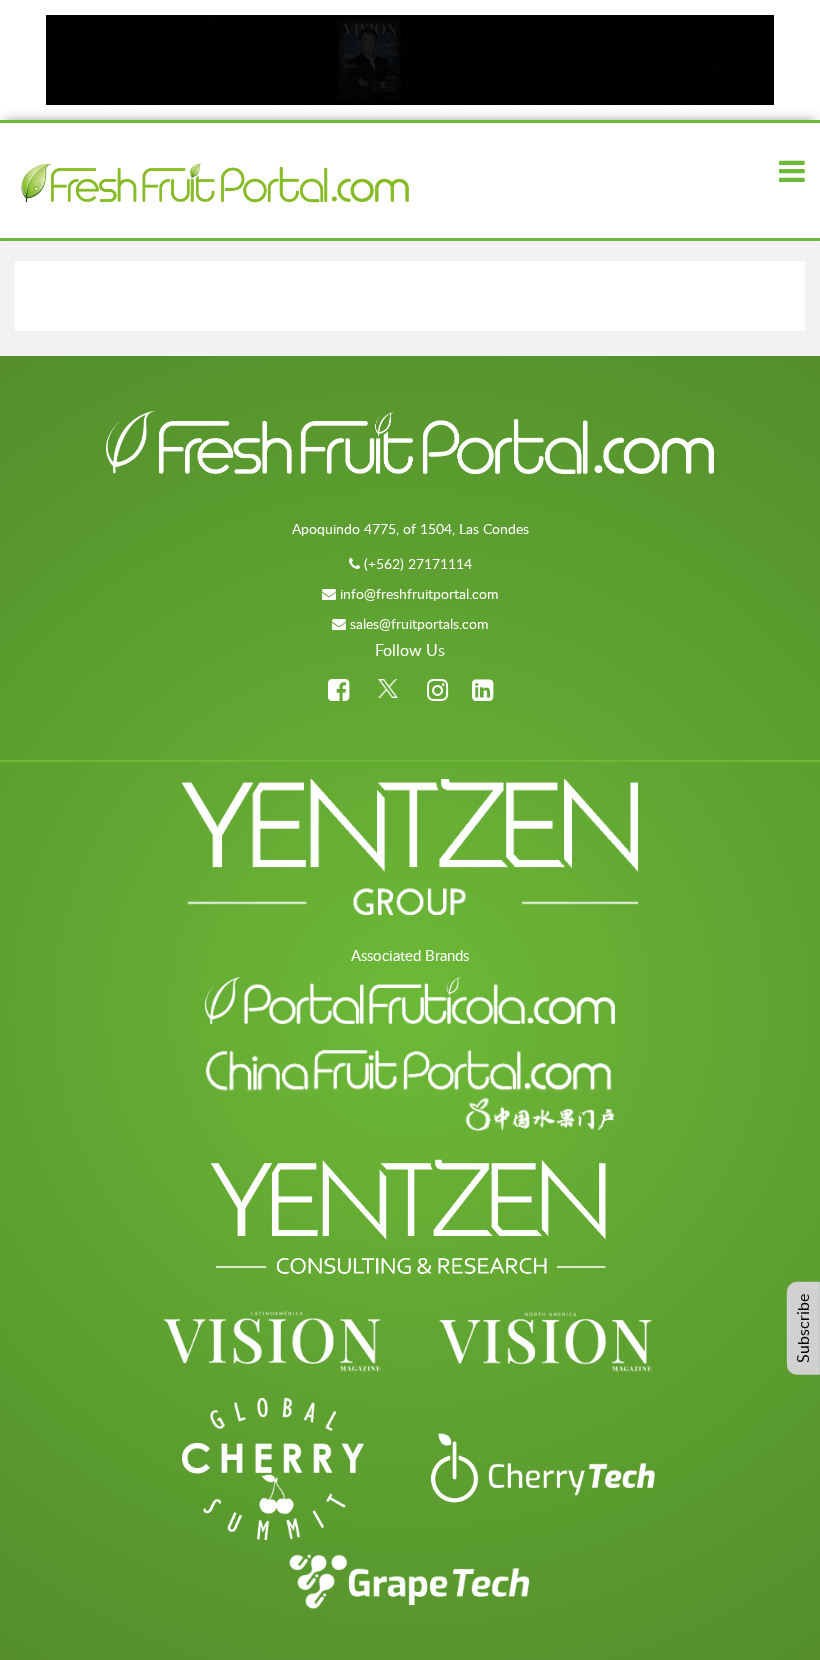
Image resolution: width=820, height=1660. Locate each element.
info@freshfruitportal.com (419, 593)
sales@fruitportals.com (419, 623)
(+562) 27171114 (418, 563)
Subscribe (803, 1328)
